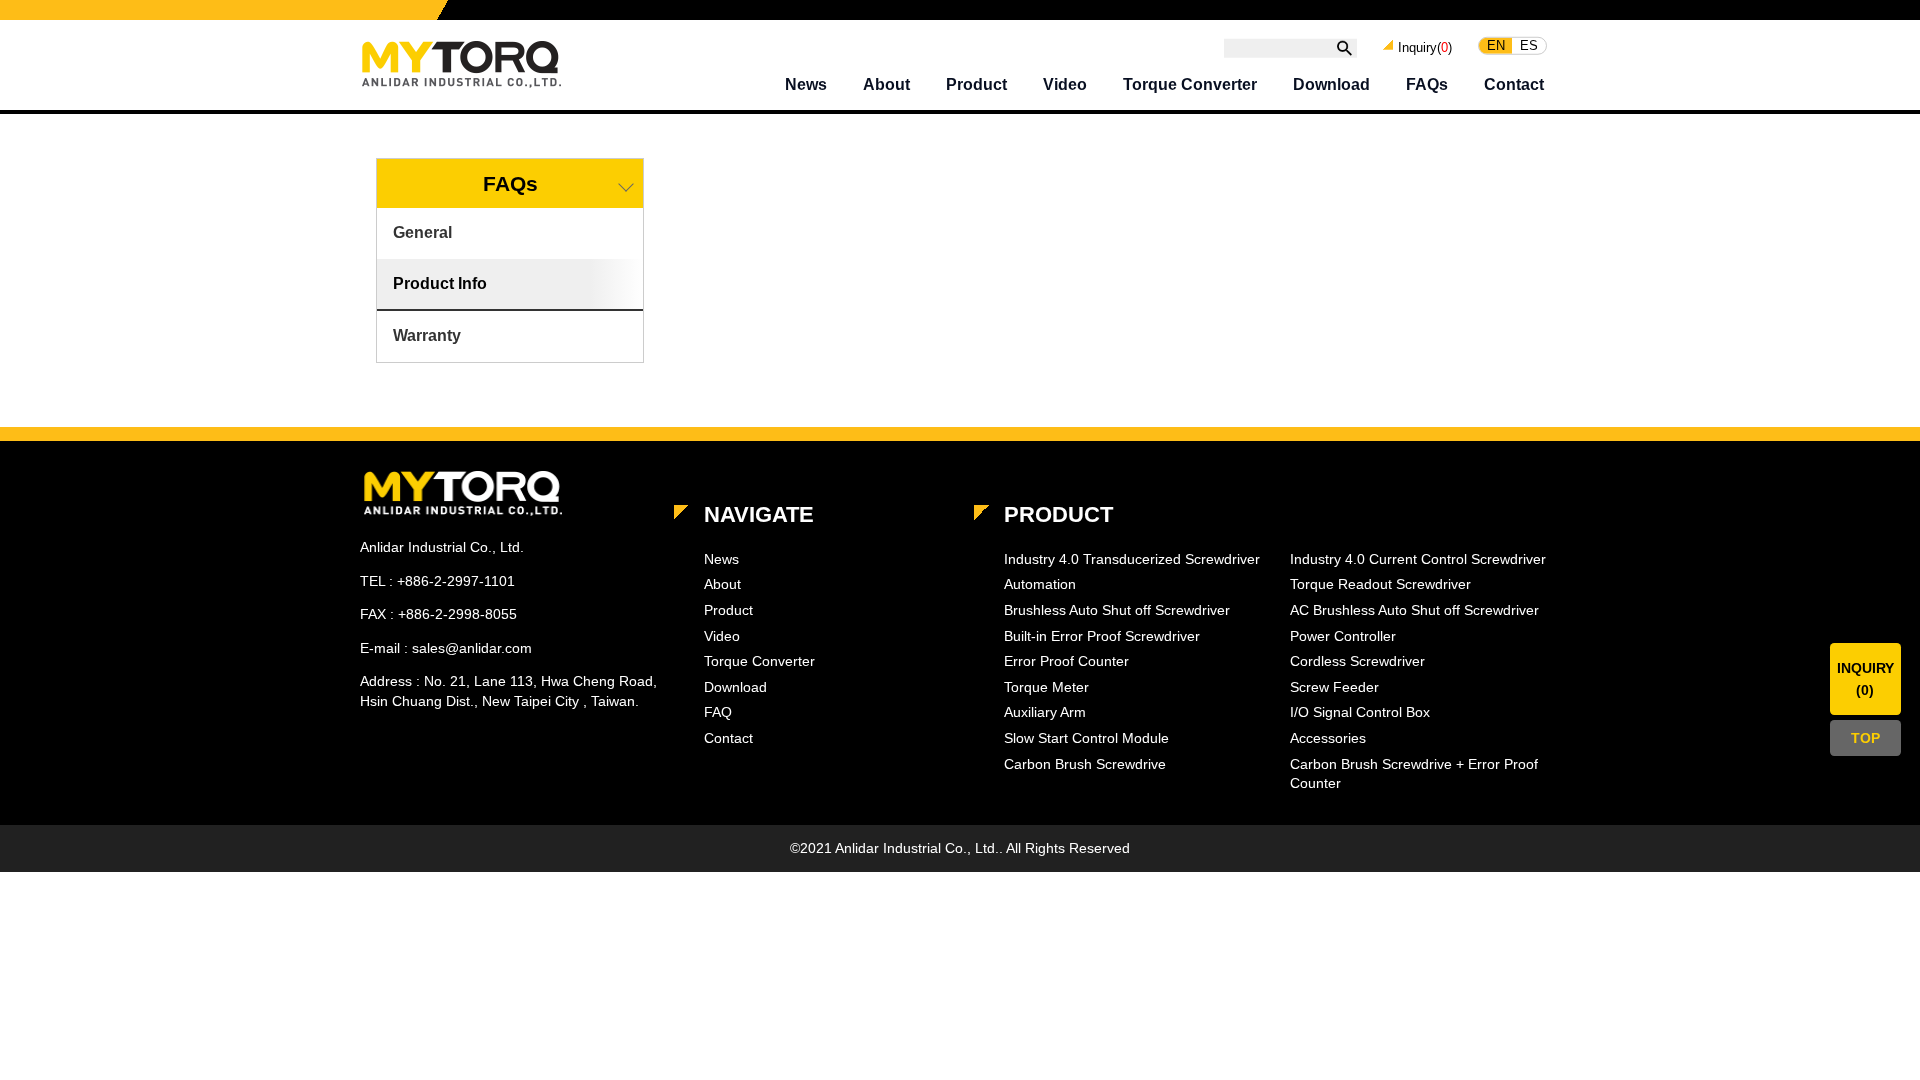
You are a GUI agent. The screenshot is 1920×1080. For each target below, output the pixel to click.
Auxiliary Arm (1045, 712)
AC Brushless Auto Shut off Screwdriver (1414, 610)
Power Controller (1343, 636)
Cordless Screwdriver (1357, 661)
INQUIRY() (1865, 679)
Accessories (1328, 738)
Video (1065, 84)
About (886, 84)
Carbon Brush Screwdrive (1085, 764)
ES (1529, 45)
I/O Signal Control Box (1360, 712)
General (422, 232)
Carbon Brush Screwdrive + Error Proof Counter (1414, 774)
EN (1496, 45)
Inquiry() (1425, 46)
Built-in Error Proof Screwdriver (1102, 636)
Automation (1040, 584)
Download (1331, 84)
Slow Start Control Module (1086, 738)
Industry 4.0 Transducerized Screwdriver (1132, 559)
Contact (1514, 84)
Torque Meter (1046, 687)
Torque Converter (1190, 84)
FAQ (718, 712)
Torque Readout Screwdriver (1380, 584)
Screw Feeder (1334, 687)
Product (976, 84)
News (806, 84)
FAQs (1427, 84)
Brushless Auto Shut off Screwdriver (1117, 610)
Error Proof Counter (1066, 661)
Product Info (440, 283)
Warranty (427, 335)
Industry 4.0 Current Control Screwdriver (1418, 559)
